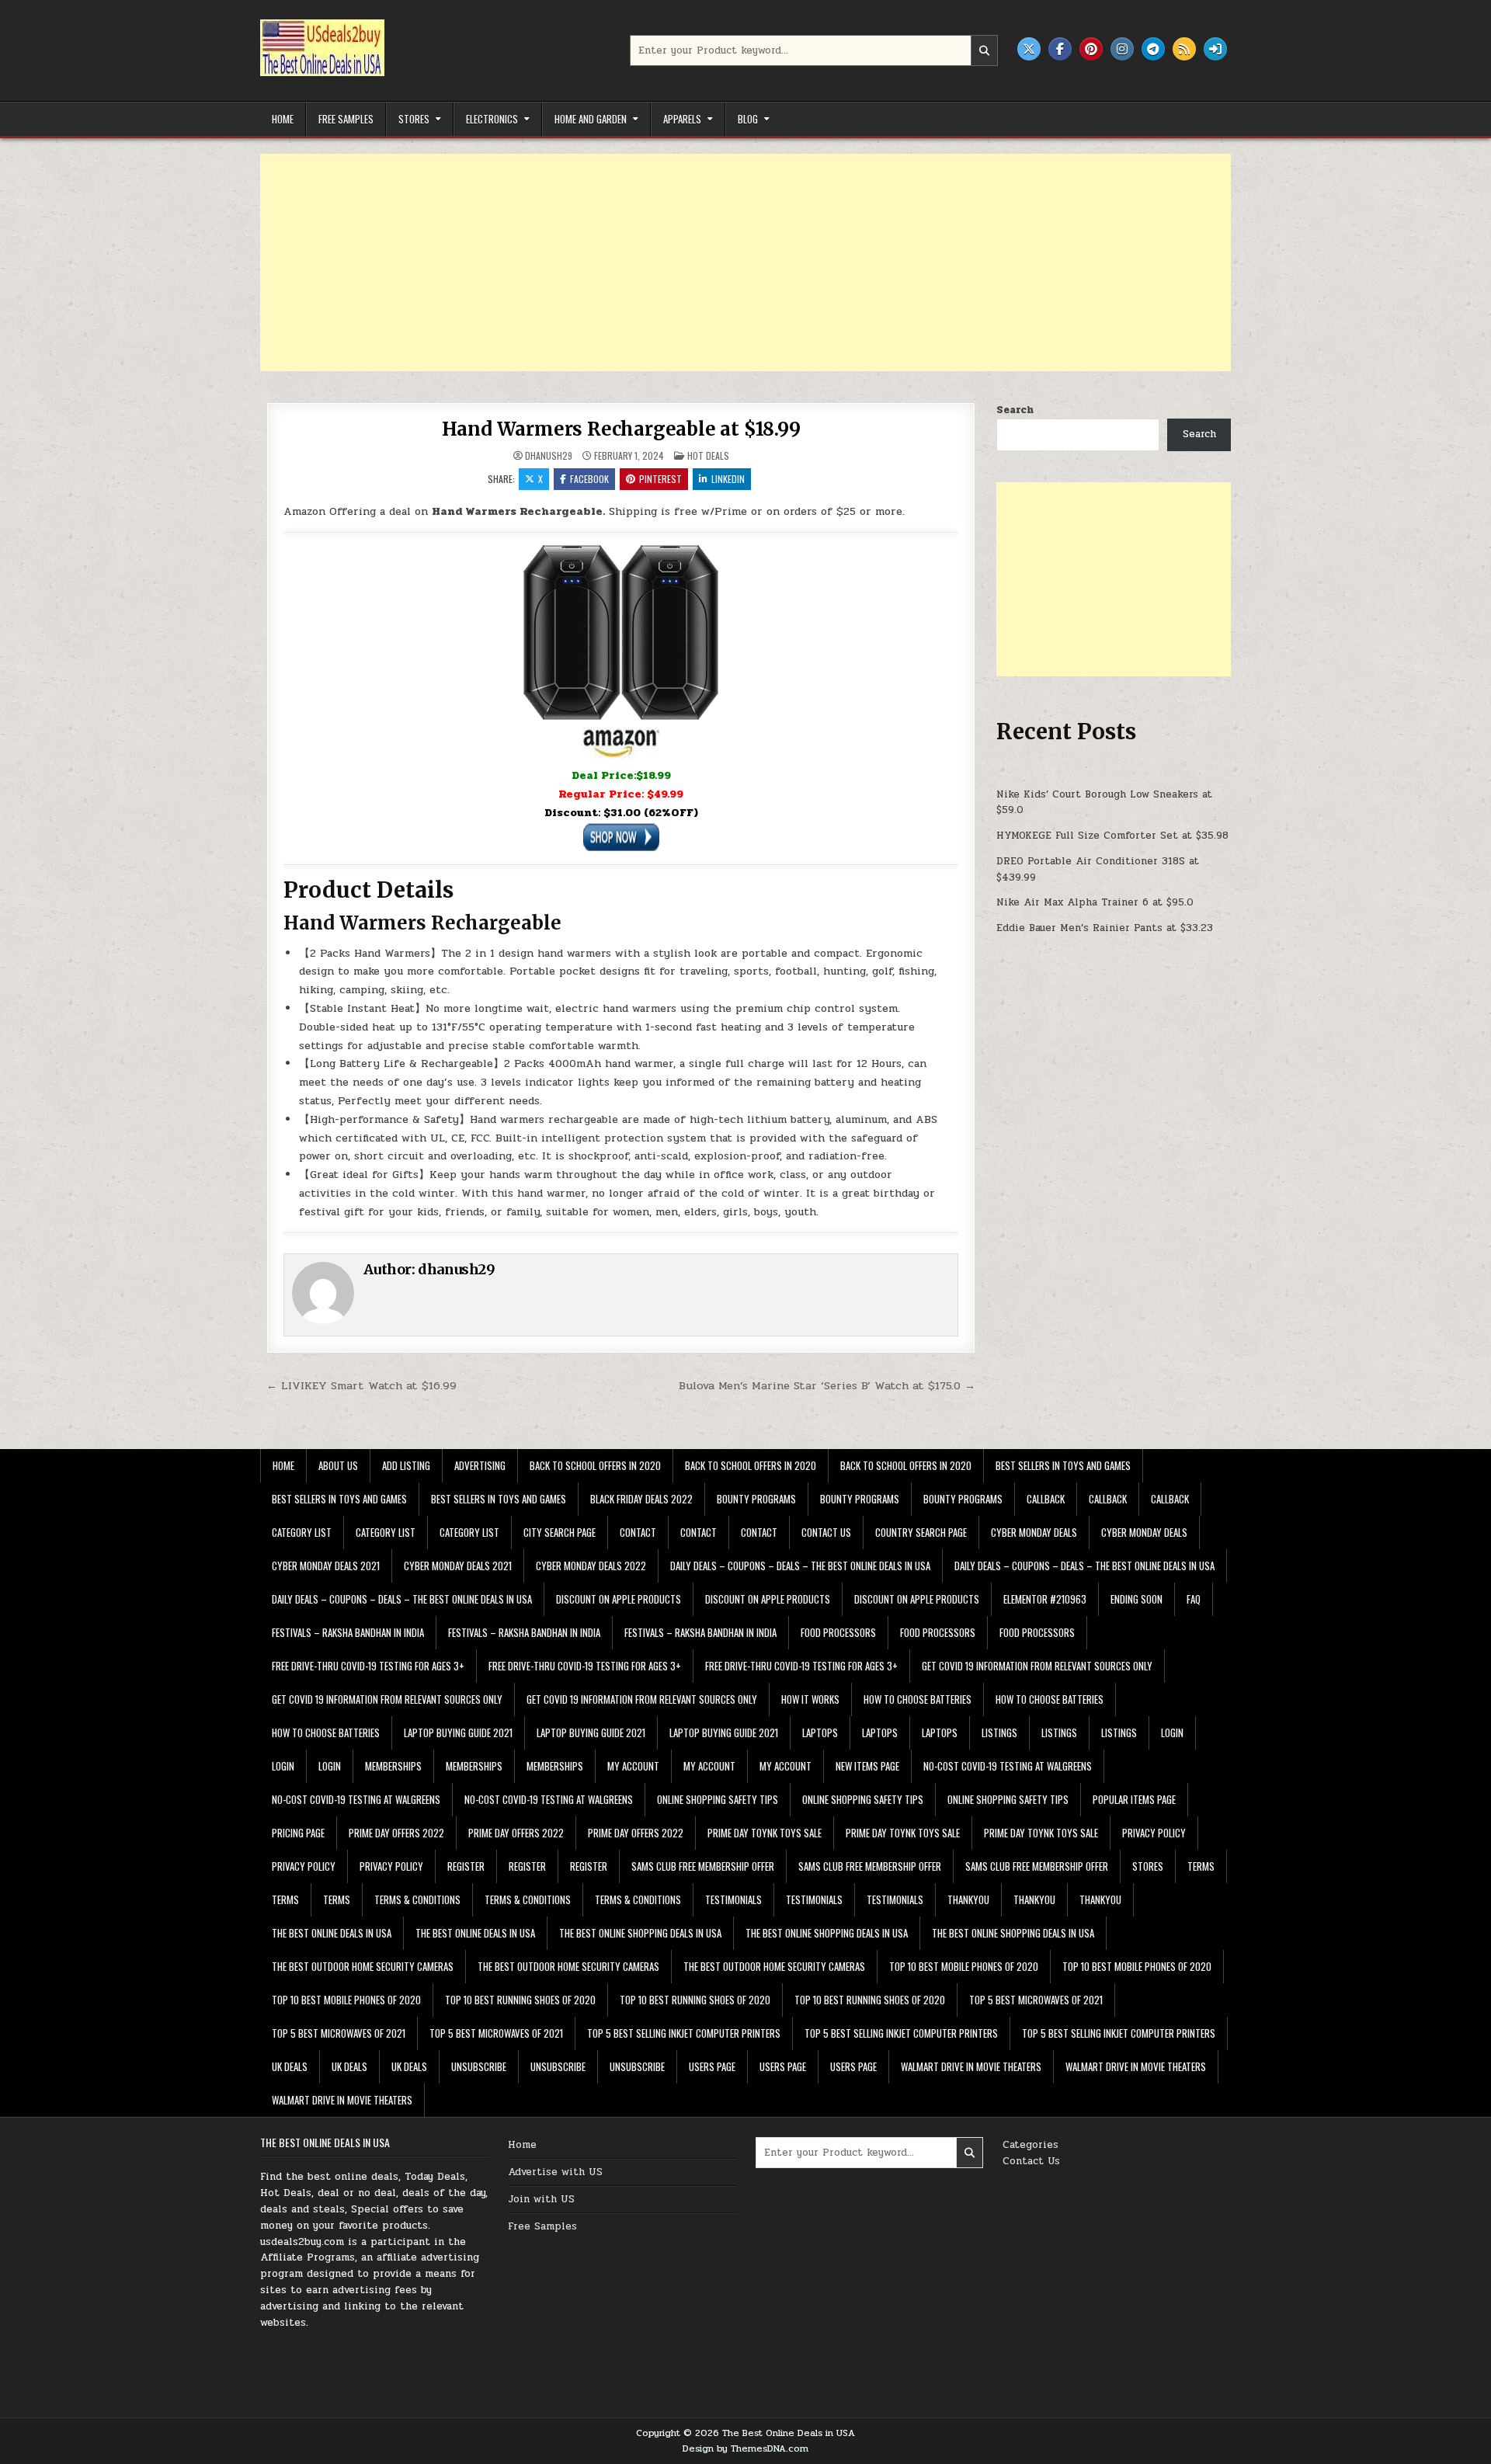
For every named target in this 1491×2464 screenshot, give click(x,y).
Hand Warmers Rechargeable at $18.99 (621, 429)
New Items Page (867, 1766)
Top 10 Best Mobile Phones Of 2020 (964, 1966)
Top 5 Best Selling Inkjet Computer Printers (684, 2033)
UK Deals (290, 2066)
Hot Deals (708, 455)
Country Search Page (921, 1532)
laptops (820, 1732)
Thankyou (968, 1899)
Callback (1046, 1499)
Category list (302, 1532)
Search (1015, 410)
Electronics (492, 119)
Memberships (393, 1766)
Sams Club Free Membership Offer (703, 1866)
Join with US (541, 2199)
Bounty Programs (756, 1499)
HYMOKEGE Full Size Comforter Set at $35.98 (1112, 836)
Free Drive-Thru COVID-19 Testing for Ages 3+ (368, 1666)
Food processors (838, 1632)
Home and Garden (591, 119)
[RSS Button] (1184, 49)
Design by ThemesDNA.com (745, 2448)
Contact (638, 1532)
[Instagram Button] (1122, 49)
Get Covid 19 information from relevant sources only (1037, 1666)
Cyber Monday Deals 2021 (326, 1566)
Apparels (682, 119)
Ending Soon (1136, 1599)
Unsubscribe (479, 2066)
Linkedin (728, 479)
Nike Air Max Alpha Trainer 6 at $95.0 (1095, 902)
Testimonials (733, 1899)
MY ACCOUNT (633, 1766)
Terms (1201, 1866)
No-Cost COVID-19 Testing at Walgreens (1008, 1766)
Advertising (480, 1465)
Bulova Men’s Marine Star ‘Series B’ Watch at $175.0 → (827, 1385)
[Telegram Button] (1153, 49)
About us (338, 1465)
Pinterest (660, 479)
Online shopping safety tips (718, 1799)
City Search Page (560, 1532)
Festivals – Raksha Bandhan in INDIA (348, 1632)
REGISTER (466, 1866)
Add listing (406, 1465)
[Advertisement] (726, 262)
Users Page (712, 2066)
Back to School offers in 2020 (595, 1465)
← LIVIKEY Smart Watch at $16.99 (361, 1385)
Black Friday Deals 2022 (641, 1499)
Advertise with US (555, 2172)
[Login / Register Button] (1215, 49)
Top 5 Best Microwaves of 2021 (1036, 2000)
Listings (999, 1732)
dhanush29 (549, 456)
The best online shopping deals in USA (640, 1933)
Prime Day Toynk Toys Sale (765, 1833)
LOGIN (1172, 1732)
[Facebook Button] (1060, 49)
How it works (810, 1699)
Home (283, 119)
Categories (1030, 2145)
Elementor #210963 (1045, 1599)
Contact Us (1031, 2161)
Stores (414, 119)
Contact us (826, 1532)
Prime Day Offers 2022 (396, 1833)
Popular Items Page (1134, 1799)
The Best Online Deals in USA (332, 1933)
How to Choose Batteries (918, 1699)
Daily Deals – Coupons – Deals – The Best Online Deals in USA (800, 1566)
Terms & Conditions (417, 1899)
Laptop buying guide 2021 (458, 1732)
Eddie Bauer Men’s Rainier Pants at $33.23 (1105, 928)
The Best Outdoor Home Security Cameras (363, 1966)
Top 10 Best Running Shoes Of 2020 (520, 2000)
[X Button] (1029, 49)
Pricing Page (298, 1833)
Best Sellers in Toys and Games (1063, 1465)
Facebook (589, 479)
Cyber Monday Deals (1034, 1532)
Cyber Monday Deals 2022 (591, 1566)
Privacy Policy (1154, 1833)
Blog (748, 119)
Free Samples (346, 119)
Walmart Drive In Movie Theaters (971, 2066)
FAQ (1194, 1599)
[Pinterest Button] (1091, 49)
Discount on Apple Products (619, 1599)
